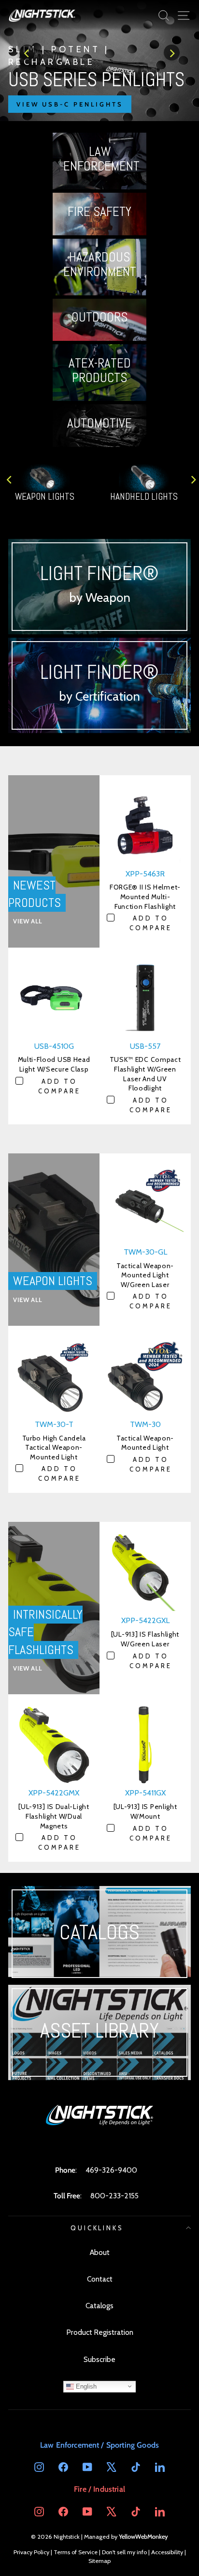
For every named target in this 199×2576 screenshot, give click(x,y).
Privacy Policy (31, 2552)
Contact (100, 2279)
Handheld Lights (144, 497)
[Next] (172, 53)
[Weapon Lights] (45, 478)
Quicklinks (97, 2228)
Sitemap (99, 2561)
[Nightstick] (42, 15)
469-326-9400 (111, 2170)
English (85, 2386)
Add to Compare (151, 923)
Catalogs (99, 2306)
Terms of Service (76, 2552)
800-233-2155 (114, 2196)
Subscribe (99, 2359)
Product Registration (100, 2332)
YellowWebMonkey (143, 2537)
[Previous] (27, 53)
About (100, 2252)
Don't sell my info (124, 2552)
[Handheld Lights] (99, 61)
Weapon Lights (45, 497)
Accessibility (167, 2552)
